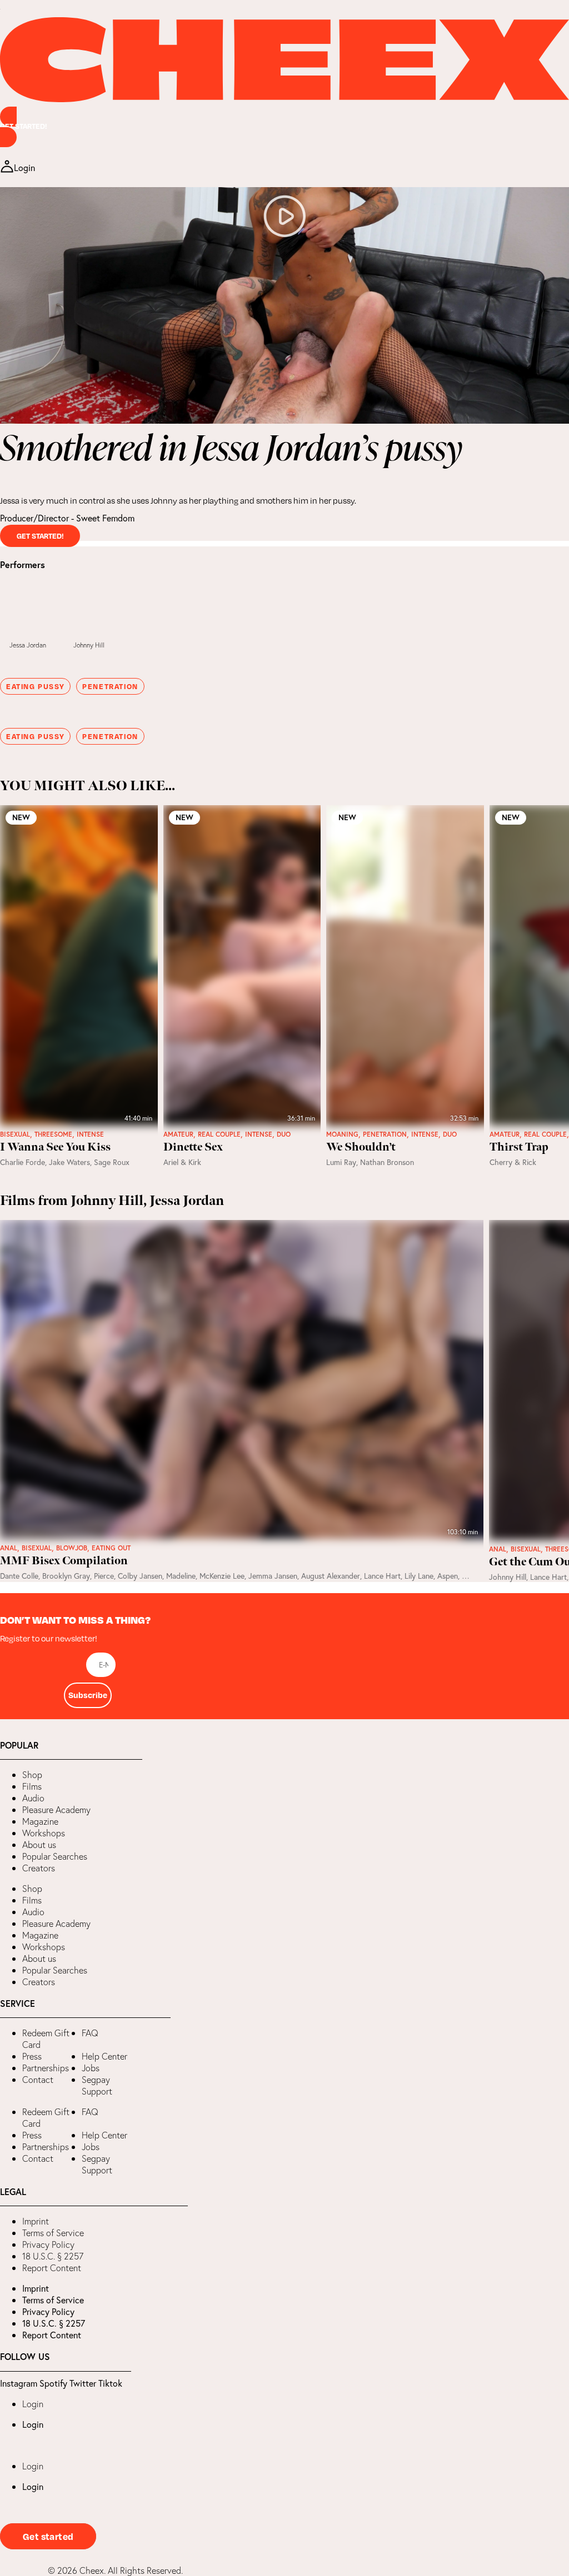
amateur (178, 1134)
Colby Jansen (140, 1576)
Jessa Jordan (28, 645)
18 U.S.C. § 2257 (53, 2256)
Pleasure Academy (56, 1810)
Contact (38, 2080)
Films (32, 1786)
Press (32, 2056)
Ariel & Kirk (182, 1162)
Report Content (52, 2268)
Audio (33, 1798)
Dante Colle (19, 1576)
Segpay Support (97, 2085)
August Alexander (331, 1576)
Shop (32, 1775)
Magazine (40, 1821)
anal (9, 1548)
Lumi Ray (341, 1162)
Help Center (104, 2056)
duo (284, 1134)
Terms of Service (53, 2233)
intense (90, 1134)
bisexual (15, 1134)
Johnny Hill (89, 645)
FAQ (90, 2033)
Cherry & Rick (513, 1162)
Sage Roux (112, 1162)
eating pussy (35, 686)
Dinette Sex (193, 1147)
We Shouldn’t (361, 1147)
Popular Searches (55, 1856)
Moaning (342, 1134)
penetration (110, 686)
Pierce (104, 1576)
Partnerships (46, 2068)
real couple (219, 1134)
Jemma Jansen (273, 1576)
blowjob (72, 1548)
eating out (111, 1548)
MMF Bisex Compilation (64, 1561)
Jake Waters (69, 1162)
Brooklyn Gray (66, 1576)
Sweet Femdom (105, 518)
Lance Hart (382, 1576)
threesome (53, 1134)
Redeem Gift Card (46, 2039)
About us (39, 1845)
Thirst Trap (519, 1147)
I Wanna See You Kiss (55, 1147)
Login (33, 2404)
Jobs (91, 2068)
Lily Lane (419, 1576)
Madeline (181, 1576)
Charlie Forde (23, 1162)
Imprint (36, 2221)
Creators (39, 1868)
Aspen (448, 1576)
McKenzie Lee (222, 1576)
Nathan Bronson (387, 1162)
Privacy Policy (48, 2244)
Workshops (44, 1833)
